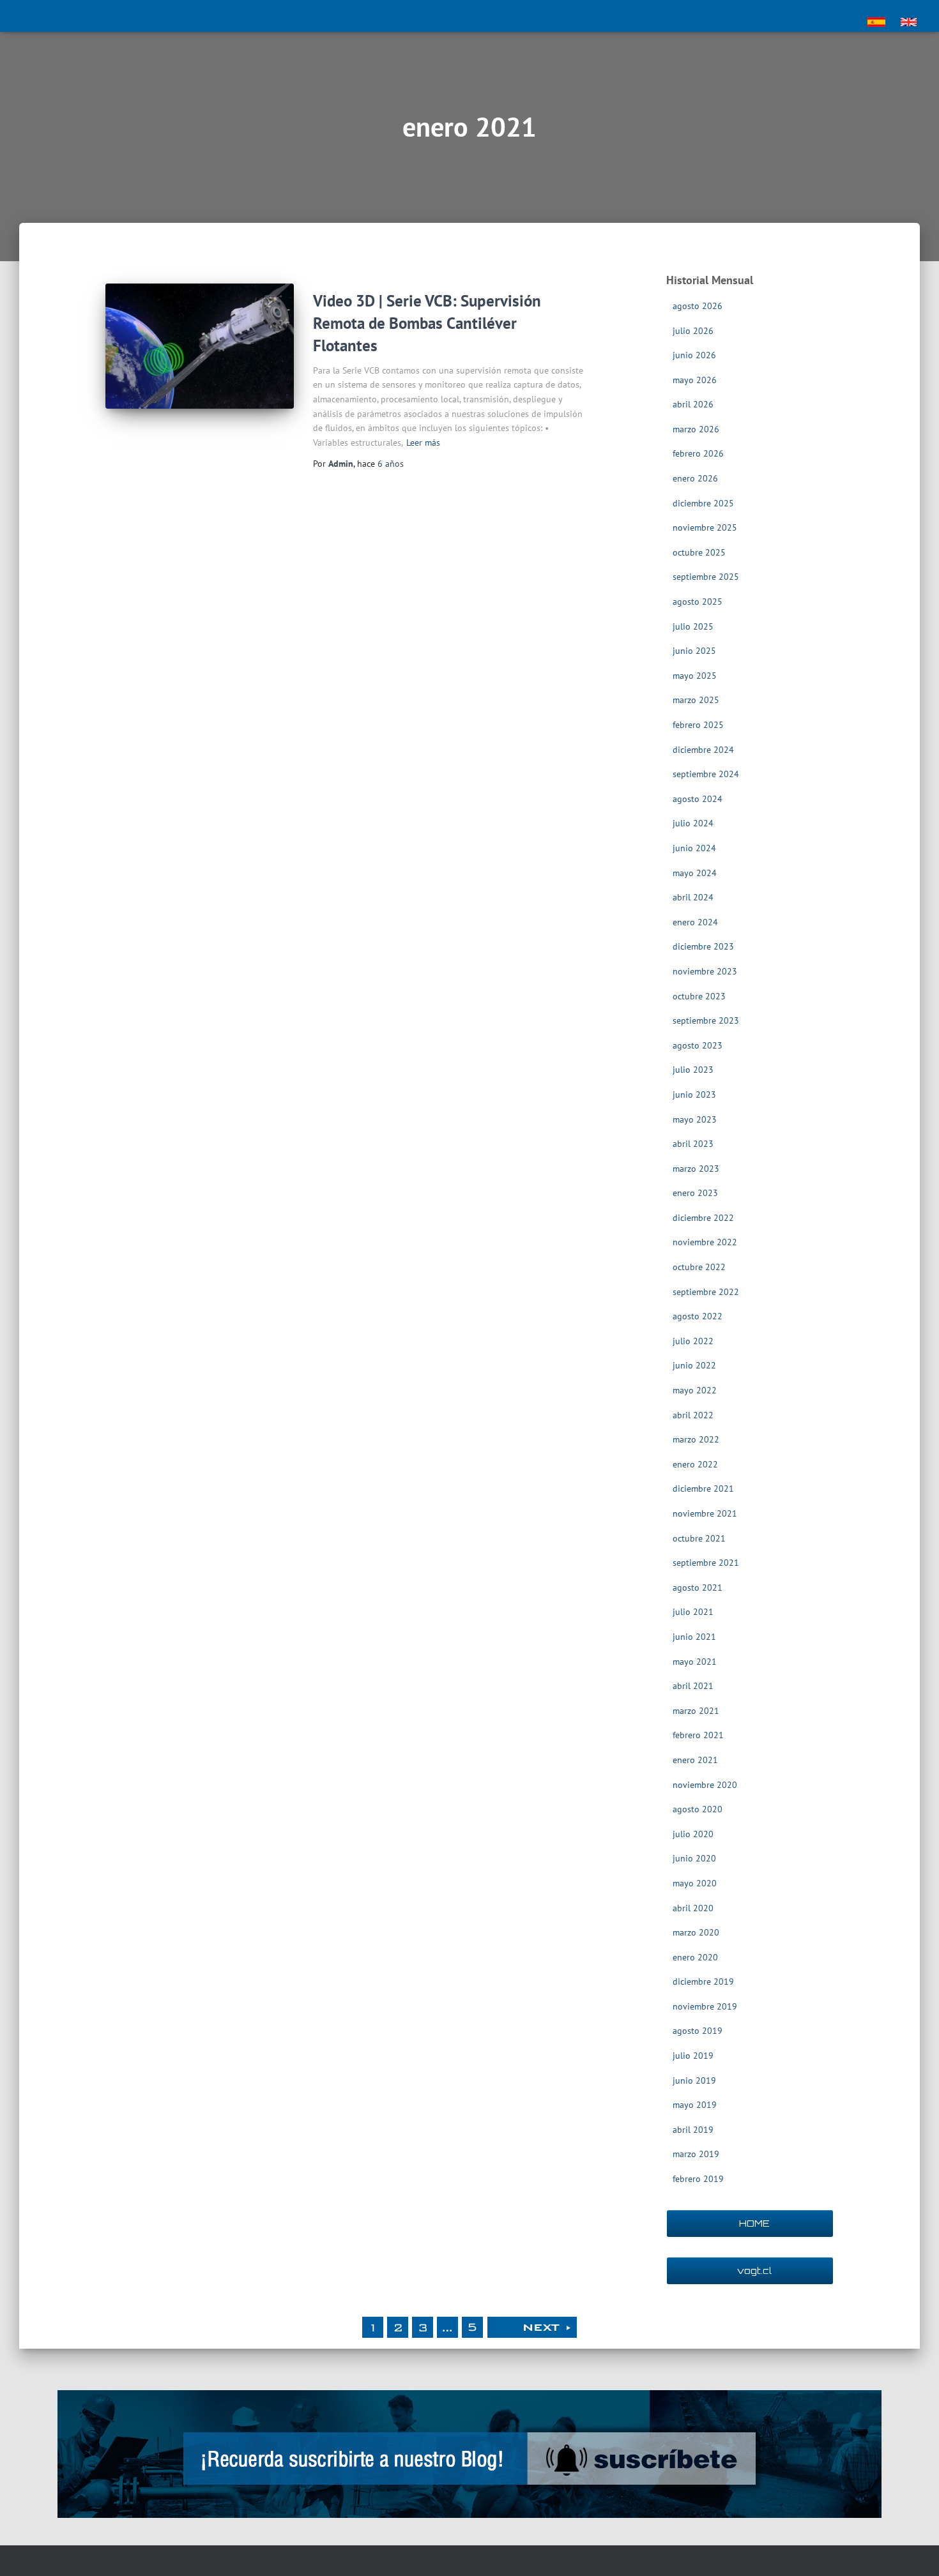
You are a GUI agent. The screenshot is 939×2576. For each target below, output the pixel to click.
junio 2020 (694, 1858)
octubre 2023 (699, 996)
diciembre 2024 (703, 750)
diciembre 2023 (703, 946)
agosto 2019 (698, 2031)
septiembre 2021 (706, 1563)
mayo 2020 (695, 1883)
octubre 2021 (699, 1538)
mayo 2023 (695, 1119)
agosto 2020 (698, 1809)
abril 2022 (693, 1415)
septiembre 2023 (706, 1020)
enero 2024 (695, 922)
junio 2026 (694, 355)
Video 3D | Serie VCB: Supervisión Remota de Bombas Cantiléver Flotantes (427, 323)
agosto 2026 (698, 306)
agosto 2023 (698, 1045)
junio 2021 (694, 1637)
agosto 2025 (698, 602)
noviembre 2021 (705, 1513)
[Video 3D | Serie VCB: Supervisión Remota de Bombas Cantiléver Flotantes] (200, 346)
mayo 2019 (695, 2105)
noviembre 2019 (705, 2006)
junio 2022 (694, 1365)
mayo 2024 (695, 873)
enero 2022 (695, 1464)
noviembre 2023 (705, 971)
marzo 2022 (696, 1439)
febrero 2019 (698, 2179)
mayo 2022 (695, 1390)
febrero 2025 (698, 725)
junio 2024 (694, 848)
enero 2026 (695, 478)
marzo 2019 (696, 2154)
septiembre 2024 (706, 774)
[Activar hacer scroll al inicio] (914, 2550)
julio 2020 (693, 1834)
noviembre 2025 (705, 527)
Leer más (423, 443)
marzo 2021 (696, 1711)
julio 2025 (693, 626)
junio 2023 (694, 1095)
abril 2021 (693, 1686)
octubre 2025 (699, 552)
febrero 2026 (698, 453)
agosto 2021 (698, 1587)
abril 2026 (693, 404)
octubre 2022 (699, 1267)
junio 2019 (694, 2080)
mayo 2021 (695, 1662)
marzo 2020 (696, 1932)
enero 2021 (695, 1760)
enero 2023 (695, 1193)
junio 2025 (694, 651)
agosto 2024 (698, 799)
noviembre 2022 (705, 1242)
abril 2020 (693, 1908)
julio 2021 (693, 1612)
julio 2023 (693, 1070)
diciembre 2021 (703, 1489)
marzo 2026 (696, 429)
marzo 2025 (696, 700)
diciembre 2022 (703, 1218)
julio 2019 (693, 2056)
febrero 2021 (698, 1735)
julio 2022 (693, 1341)
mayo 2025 (695, 676)
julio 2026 (693, 331)
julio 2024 (693, 823)
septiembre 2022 (706, 1292)
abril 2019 (693, 2130)
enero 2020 (695, 1957)
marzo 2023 (696, 1169)
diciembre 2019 (703, 1981)
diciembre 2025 (703, 503)
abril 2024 (693, 897)
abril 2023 (693, 1144)
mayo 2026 (695, 380)
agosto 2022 (698, 1316)
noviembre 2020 (705, 1785)
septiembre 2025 (706, 577)
